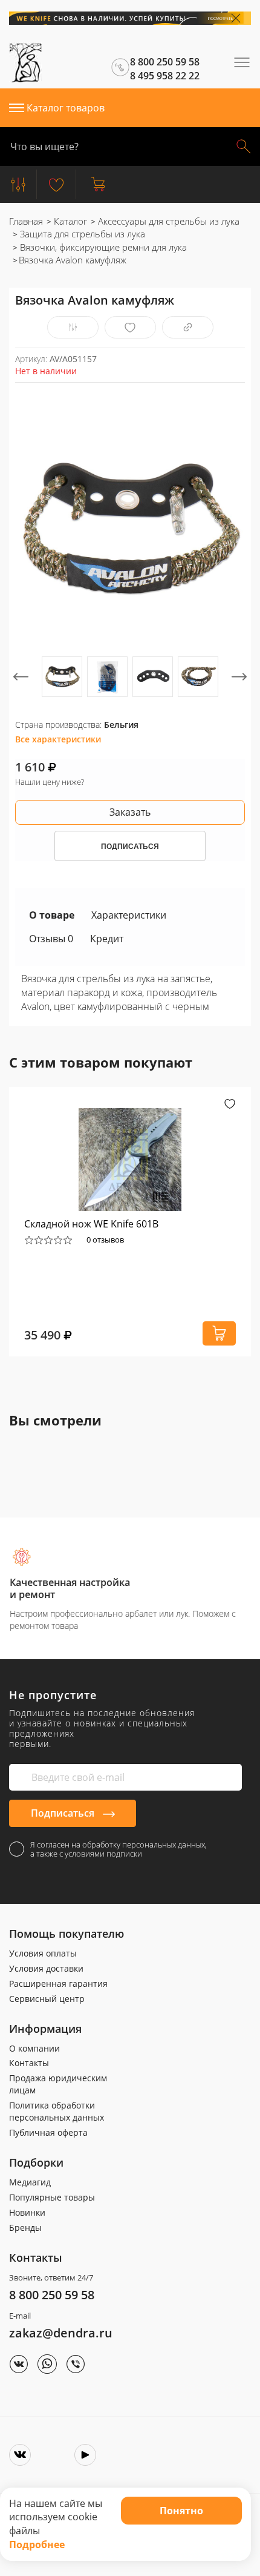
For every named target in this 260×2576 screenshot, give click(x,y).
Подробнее (37, 2545)
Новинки (27, 2212)
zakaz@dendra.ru (61, 2333)
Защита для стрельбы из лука (81, 234)
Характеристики (129, 915)
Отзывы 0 (51, 939)
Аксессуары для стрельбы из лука (167, 221)
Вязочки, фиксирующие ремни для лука (102, 247)
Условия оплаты (43, 1953)
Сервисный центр (47, 1999)
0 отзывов (105, 1240)
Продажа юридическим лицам (58, 2084)
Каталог (69, 221)
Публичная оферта (48, 2132)
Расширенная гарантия (58, 1983)
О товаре (52, 915)
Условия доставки (46, 1968)
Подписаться (64, 1813)
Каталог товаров (66, 108)
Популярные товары (52, 2197)
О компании (34, 2048)
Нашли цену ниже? (50, 782)
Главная (26, 221)
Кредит (107, 939)
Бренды (25, 2228)
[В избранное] (130, 327)
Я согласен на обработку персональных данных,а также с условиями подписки (119, 1849)
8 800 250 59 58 (52, 2295)
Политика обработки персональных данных (57, 2111)
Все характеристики (58, 739)
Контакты (29, 2063)
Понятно (181, 2511)
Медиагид (30, 2182)
